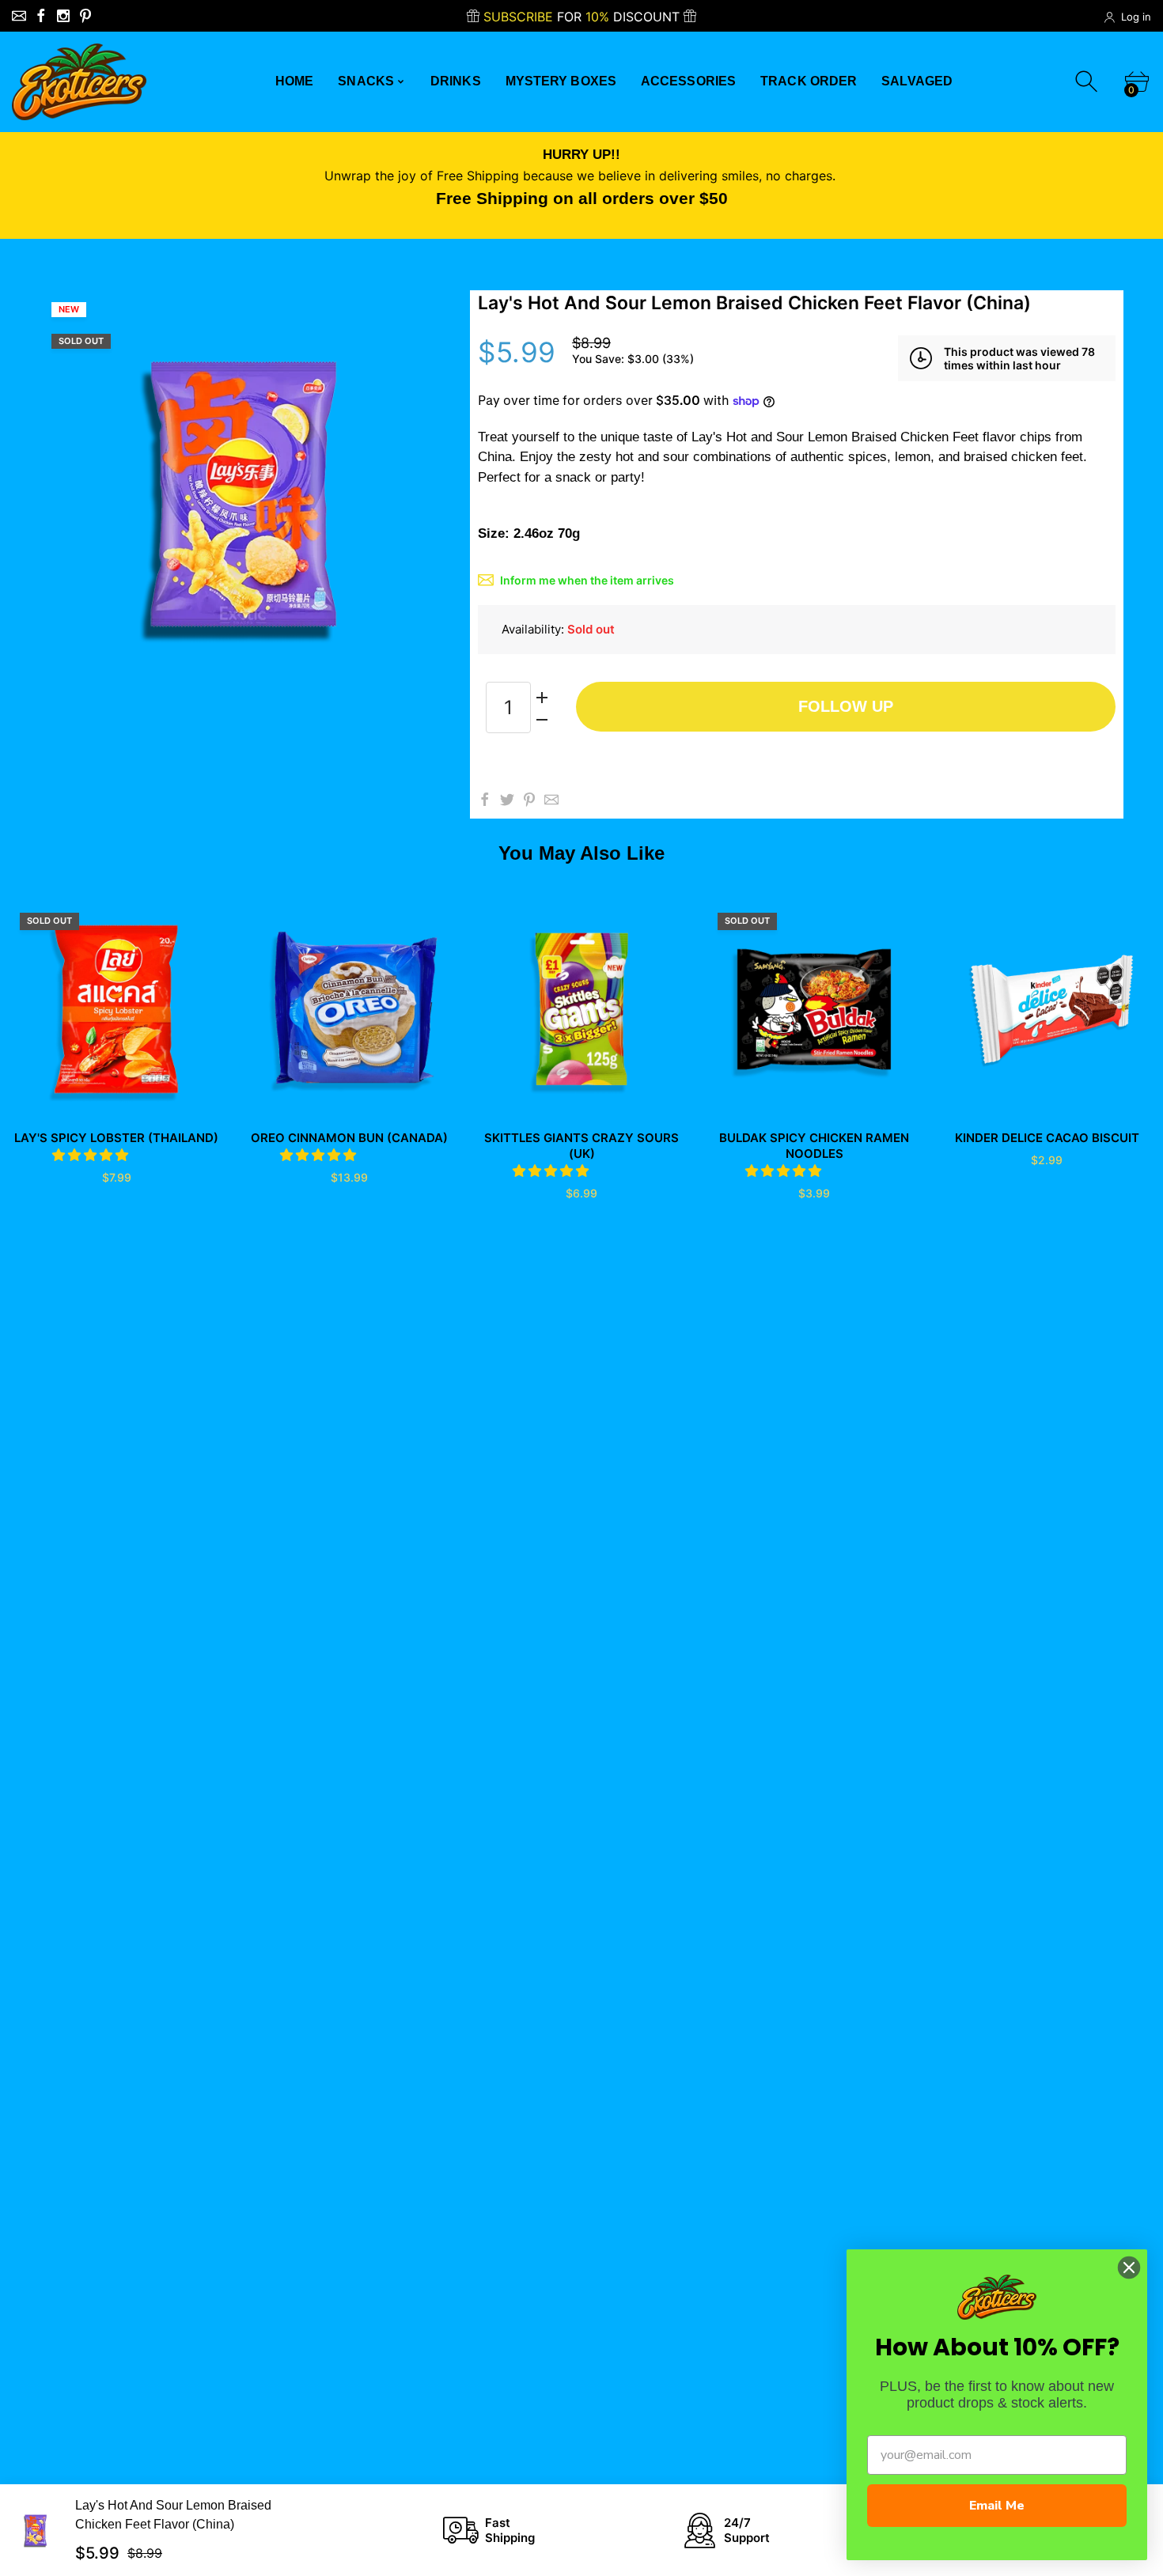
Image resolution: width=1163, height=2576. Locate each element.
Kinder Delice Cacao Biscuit (1047, 1138)
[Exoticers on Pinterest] (85, 16)
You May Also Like (581, 853)
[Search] (1088, 82)
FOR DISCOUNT (583, 17)
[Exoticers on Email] (19, 16)
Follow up (846, 706)
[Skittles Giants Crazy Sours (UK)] (581, 1009)
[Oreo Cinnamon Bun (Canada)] (349, 1009)
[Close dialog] (1129, 2268)
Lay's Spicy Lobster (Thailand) (116, 1138)
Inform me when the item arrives (587, 580)
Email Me (997, 2506)
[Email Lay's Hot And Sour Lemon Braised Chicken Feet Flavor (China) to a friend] (551, 800)
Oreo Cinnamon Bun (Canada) (349, 1138)
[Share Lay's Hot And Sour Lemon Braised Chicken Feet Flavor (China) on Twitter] (507, 800)
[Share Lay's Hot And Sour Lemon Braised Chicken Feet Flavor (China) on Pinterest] (529, 800)
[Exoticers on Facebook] (41, 16)
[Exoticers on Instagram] (63, 16)
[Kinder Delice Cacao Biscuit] (1047, 1009)
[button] (92, 1155)
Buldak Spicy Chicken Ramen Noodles (814, 1146)
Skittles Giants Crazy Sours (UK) (581, 1146)
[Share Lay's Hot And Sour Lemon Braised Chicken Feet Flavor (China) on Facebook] (485, 800)
